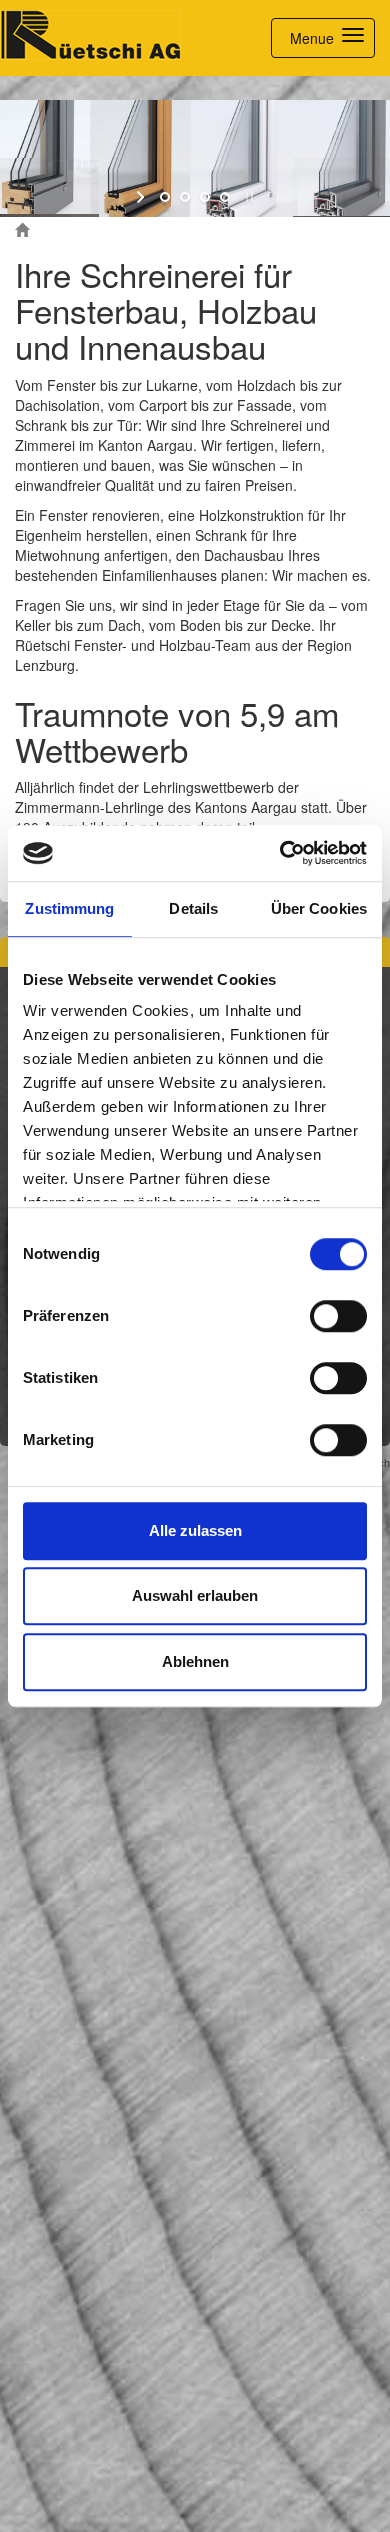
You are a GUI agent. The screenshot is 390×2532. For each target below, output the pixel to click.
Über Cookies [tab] (319, 908)
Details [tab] (193, 908)
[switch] (338, 1316)
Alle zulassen (195, 1530)
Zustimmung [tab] (69, 908)
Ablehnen (195, 1661)
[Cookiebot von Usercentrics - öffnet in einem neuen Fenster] (280, 853)
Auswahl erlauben (195, 1595)
